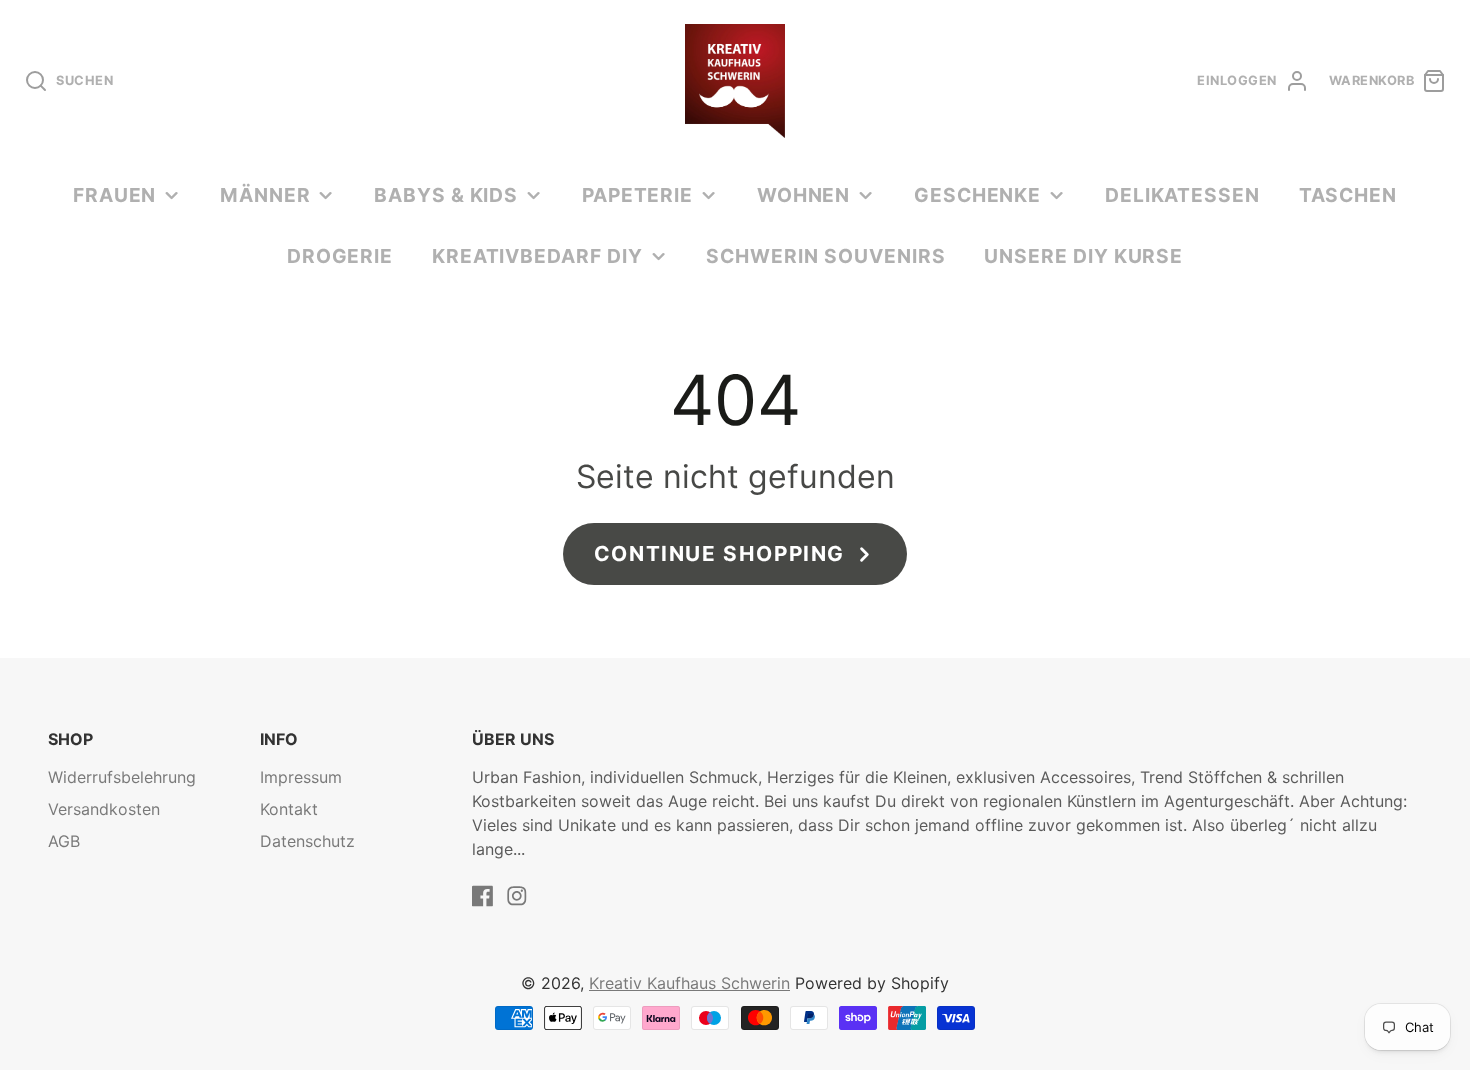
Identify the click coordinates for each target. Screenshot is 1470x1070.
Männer (265, 195)
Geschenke (978, 195)
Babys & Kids (446, 195)
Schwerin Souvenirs (825, 256)
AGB (64, 841)
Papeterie (638, 195)
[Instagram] (517, 896)
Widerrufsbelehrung (122, 777)
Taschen (1348, 195)
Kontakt (289, 809)
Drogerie (340, 256)
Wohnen (804, 195)
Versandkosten (104, 809)
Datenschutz (307, 841)
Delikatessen (1183, 195)
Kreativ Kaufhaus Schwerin (689, 983)
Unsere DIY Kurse (1083, 256)
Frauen (115, 195)
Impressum (301, 777)
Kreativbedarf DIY (537, 256)
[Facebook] (483, 896)
